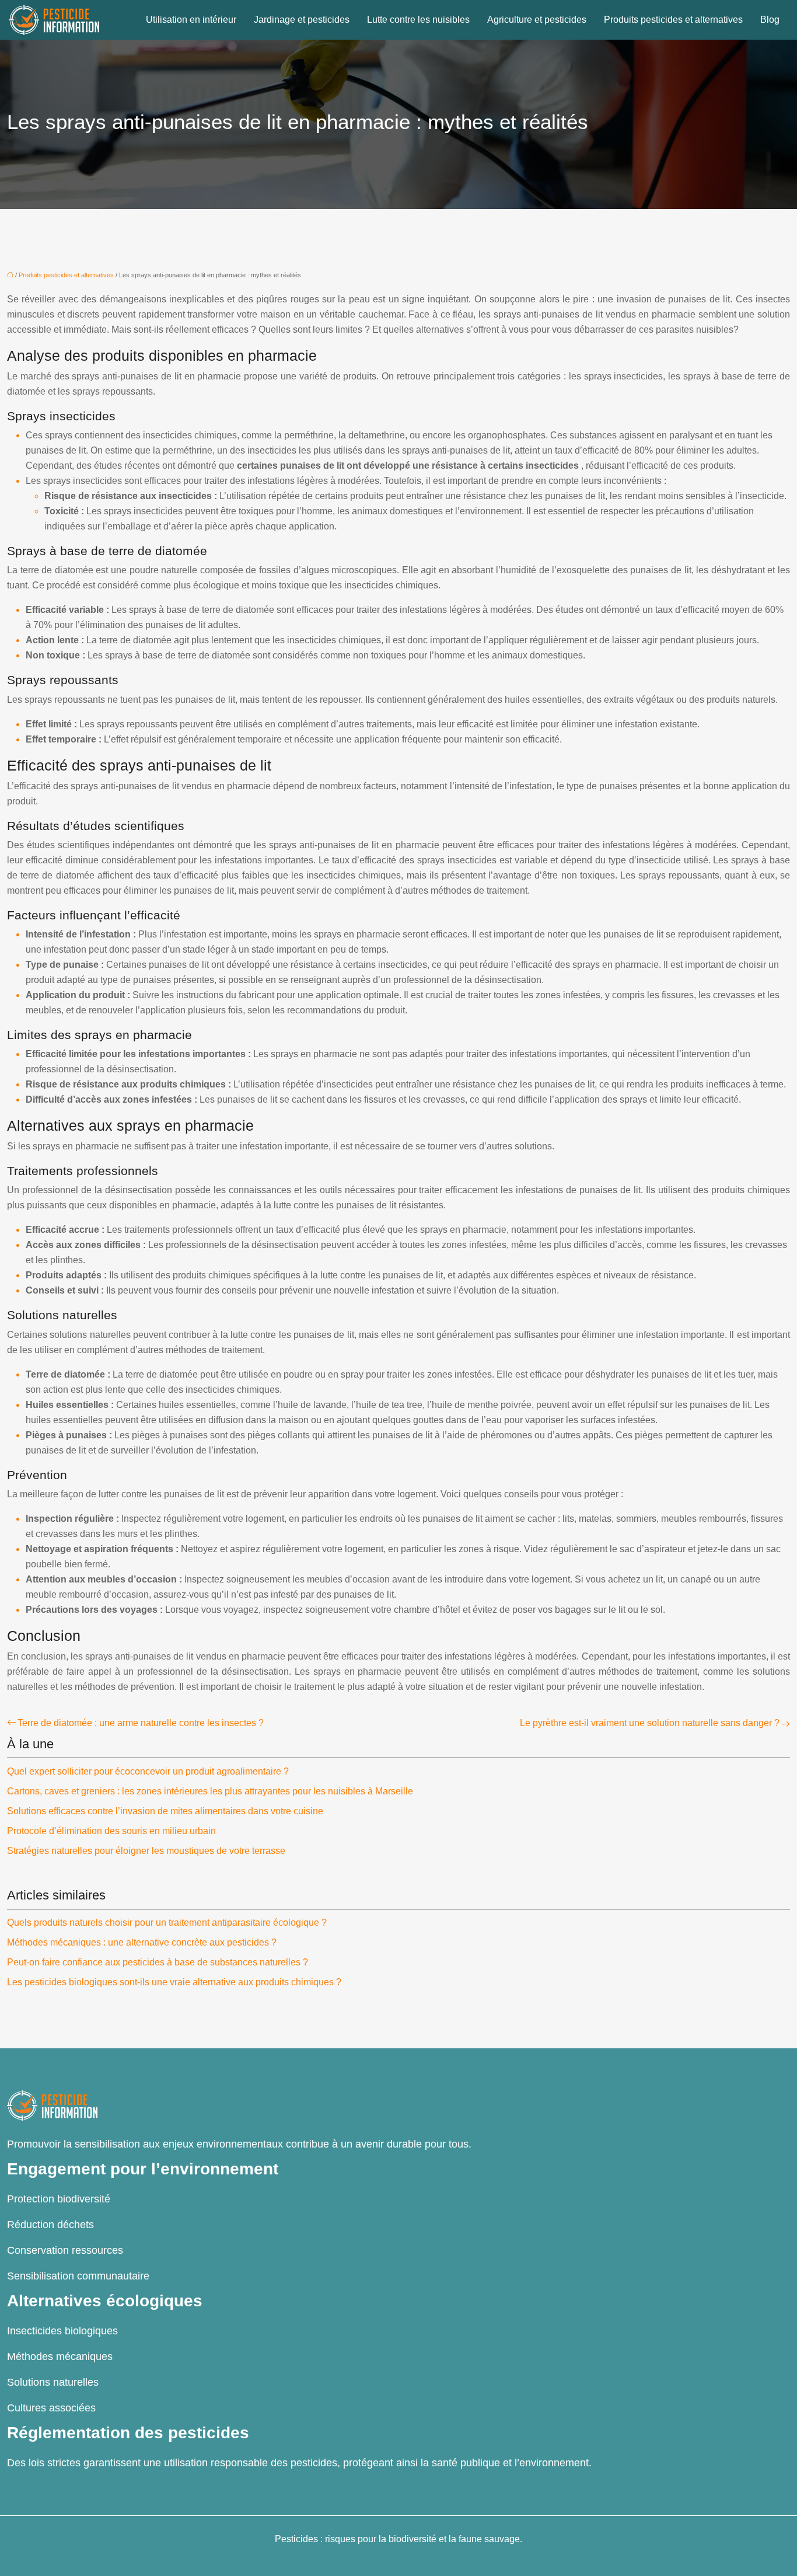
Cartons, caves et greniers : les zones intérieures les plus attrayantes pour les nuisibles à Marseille (210, 1791)
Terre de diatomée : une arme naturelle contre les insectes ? (141, 1723)
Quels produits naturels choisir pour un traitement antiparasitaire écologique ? (167, 1923)
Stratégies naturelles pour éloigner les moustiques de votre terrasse (146, 1851)
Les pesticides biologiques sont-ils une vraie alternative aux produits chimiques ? (174, 1982)
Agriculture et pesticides (537, 20)
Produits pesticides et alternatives (673, 20)
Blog (770, 20)
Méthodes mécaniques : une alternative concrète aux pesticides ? (142, 1942)
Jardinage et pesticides (302, 20)
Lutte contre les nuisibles (418, 20)
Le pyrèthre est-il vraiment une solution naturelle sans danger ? (650, 1723)
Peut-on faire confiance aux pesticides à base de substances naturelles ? (158, 1962)
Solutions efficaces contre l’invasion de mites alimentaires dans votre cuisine (165, 1811)
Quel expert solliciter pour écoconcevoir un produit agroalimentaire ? (148, 1771)
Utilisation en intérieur (191, 20)
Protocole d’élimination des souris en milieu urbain (111, 1831)
